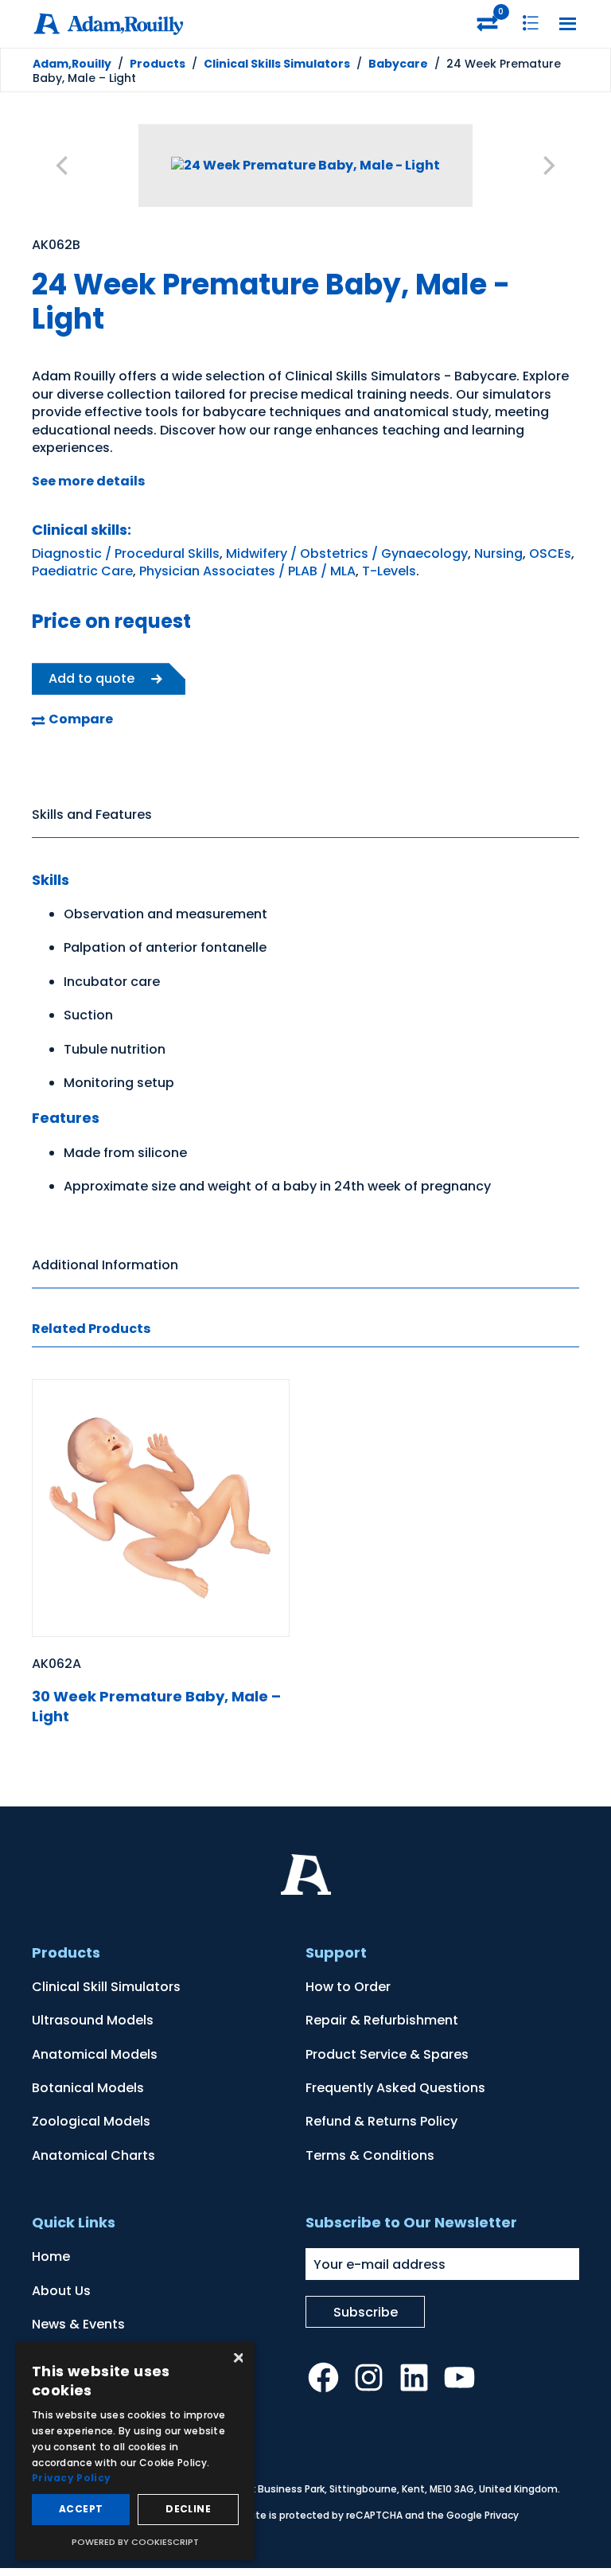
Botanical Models (88, 2088)
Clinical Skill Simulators (106, 1987)
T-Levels (389, 571)
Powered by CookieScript (135, 2542)
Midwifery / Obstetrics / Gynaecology (347, 553)
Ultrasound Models (93, 2020)
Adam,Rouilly (72, 64)
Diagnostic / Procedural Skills (126, 553)
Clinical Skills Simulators (277, 64)
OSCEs (550, 553)
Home (51, 2256)
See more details (88, 481)
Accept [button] (81, 2509)
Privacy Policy (71, 2478)
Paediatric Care (82, 571)
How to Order (348, 1987)
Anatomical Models (95, 2054)
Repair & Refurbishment (382, 2020)
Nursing (498, 553)
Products (158, 64)
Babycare (398, 64)
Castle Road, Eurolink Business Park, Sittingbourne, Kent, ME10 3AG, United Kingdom (356, 2489)
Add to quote (91, 678)
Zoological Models (91, 2121)
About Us (61, 2291)
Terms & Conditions (370, 2155)
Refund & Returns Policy (381, 2121)
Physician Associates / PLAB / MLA (247, 571)
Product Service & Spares (387, 2054)
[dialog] (135, 2451)
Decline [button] (188, 2509)
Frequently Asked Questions (395, 2088)
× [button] (237, 2359)
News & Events (78, 2324)
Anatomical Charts (93, 2155)
